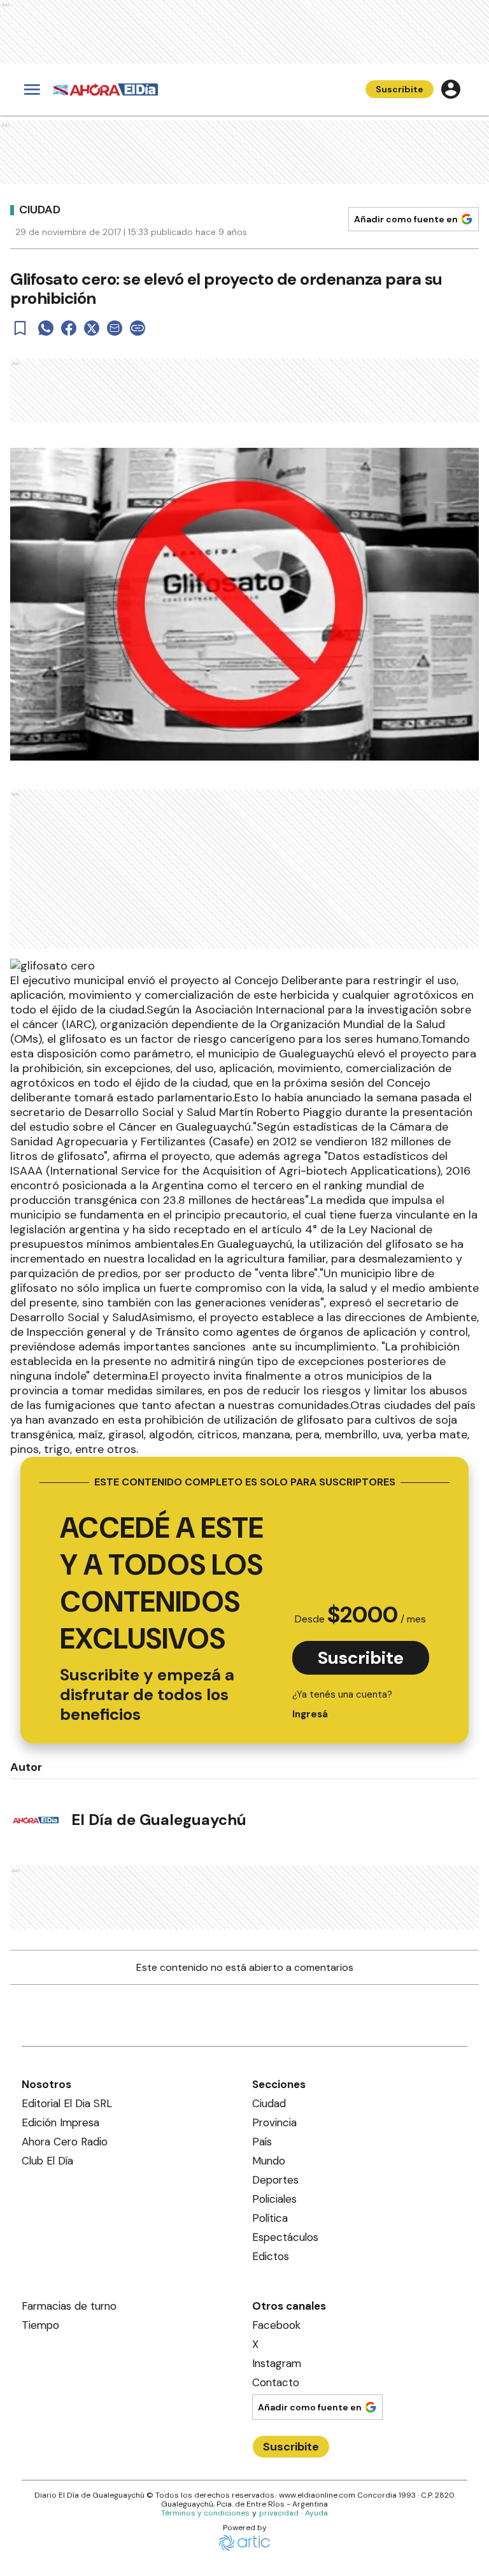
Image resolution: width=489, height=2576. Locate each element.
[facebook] (69, 328)
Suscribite (400, 89)
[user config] (451, 89)
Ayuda (316, 2513)
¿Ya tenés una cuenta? (342, 1704)
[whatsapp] (46, 328)
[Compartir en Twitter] (92, 328)
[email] (115, 328)
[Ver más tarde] (20, 328)
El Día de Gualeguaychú (159, 1820)
